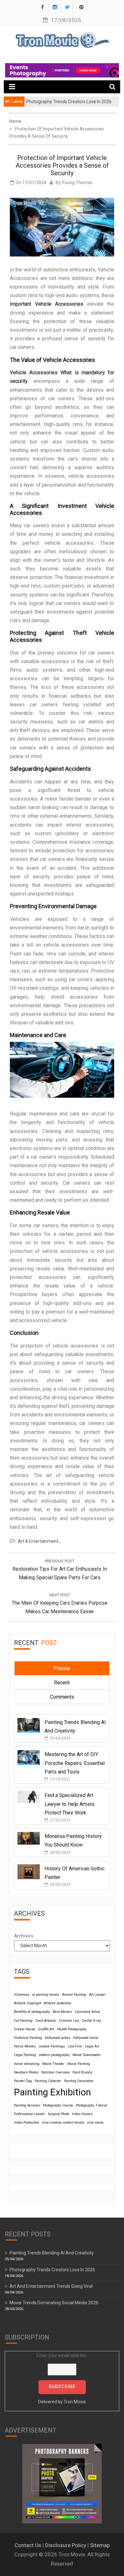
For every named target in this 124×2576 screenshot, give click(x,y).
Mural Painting (79, 2064)
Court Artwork (46, 2021)
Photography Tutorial (92, 2105)
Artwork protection (58, 2003)
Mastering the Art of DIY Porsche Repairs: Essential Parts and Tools (75, 1763)
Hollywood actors (58, 2038)
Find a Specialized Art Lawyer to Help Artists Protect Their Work (69, 1804)
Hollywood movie (86, 2038)
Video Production (27, 2123)
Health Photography (72, 2029)
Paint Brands (82, 2072)
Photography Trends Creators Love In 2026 (52, 2270)
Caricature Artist (87, 2012)
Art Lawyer (97, 1995)
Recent (62, 1683)
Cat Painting (23, 2021)
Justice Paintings (52, 2046)
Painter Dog (23, 2081)
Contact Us (28, 2545)
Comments (62, 1697)
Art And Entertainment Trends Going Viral (51, 2286)
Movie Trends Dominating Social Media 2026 (54, 2303)
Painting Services (27, 2105)
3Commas (22, 1995)
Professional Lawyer (30, 2114)
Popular (62, 1668)
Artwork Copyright (28, 2003)
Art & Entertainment (38, 1541)
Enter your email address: (62, 2379)
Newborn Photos (26, 2072)
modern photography (54, 2055)
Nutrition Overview (55, 2072)
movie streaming (27, 2064)
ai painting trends (46, 1995)
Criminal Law (69, 2021)
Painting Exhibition (52, 2092)
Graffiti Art (46, 2029)
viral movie (95, 2123)
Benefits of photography (32, 2012)
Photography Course (58, 2105)
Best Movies (62, 2012)
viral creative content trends (63, 2123)
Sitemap (100, 2545)
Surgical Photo (59, 2114)
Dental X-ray (92, 2021)
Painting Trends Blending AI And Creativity (52, 2253)
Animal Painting (74, 1995)
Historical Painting (28, 2038)
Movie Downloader (87, 2055)
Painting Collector (48, 2081)
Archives (24, 1936)
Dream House (25, 2029)
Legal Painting (25, 2055)
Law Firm (75, 2046)
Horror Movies (25, 2046)
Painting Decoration (79, 2081)
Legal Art (92, 2046)
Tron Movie (75, 2402)
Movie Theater (53, 2064)
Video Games (82, 2114)
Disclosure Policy (66, 2545)
